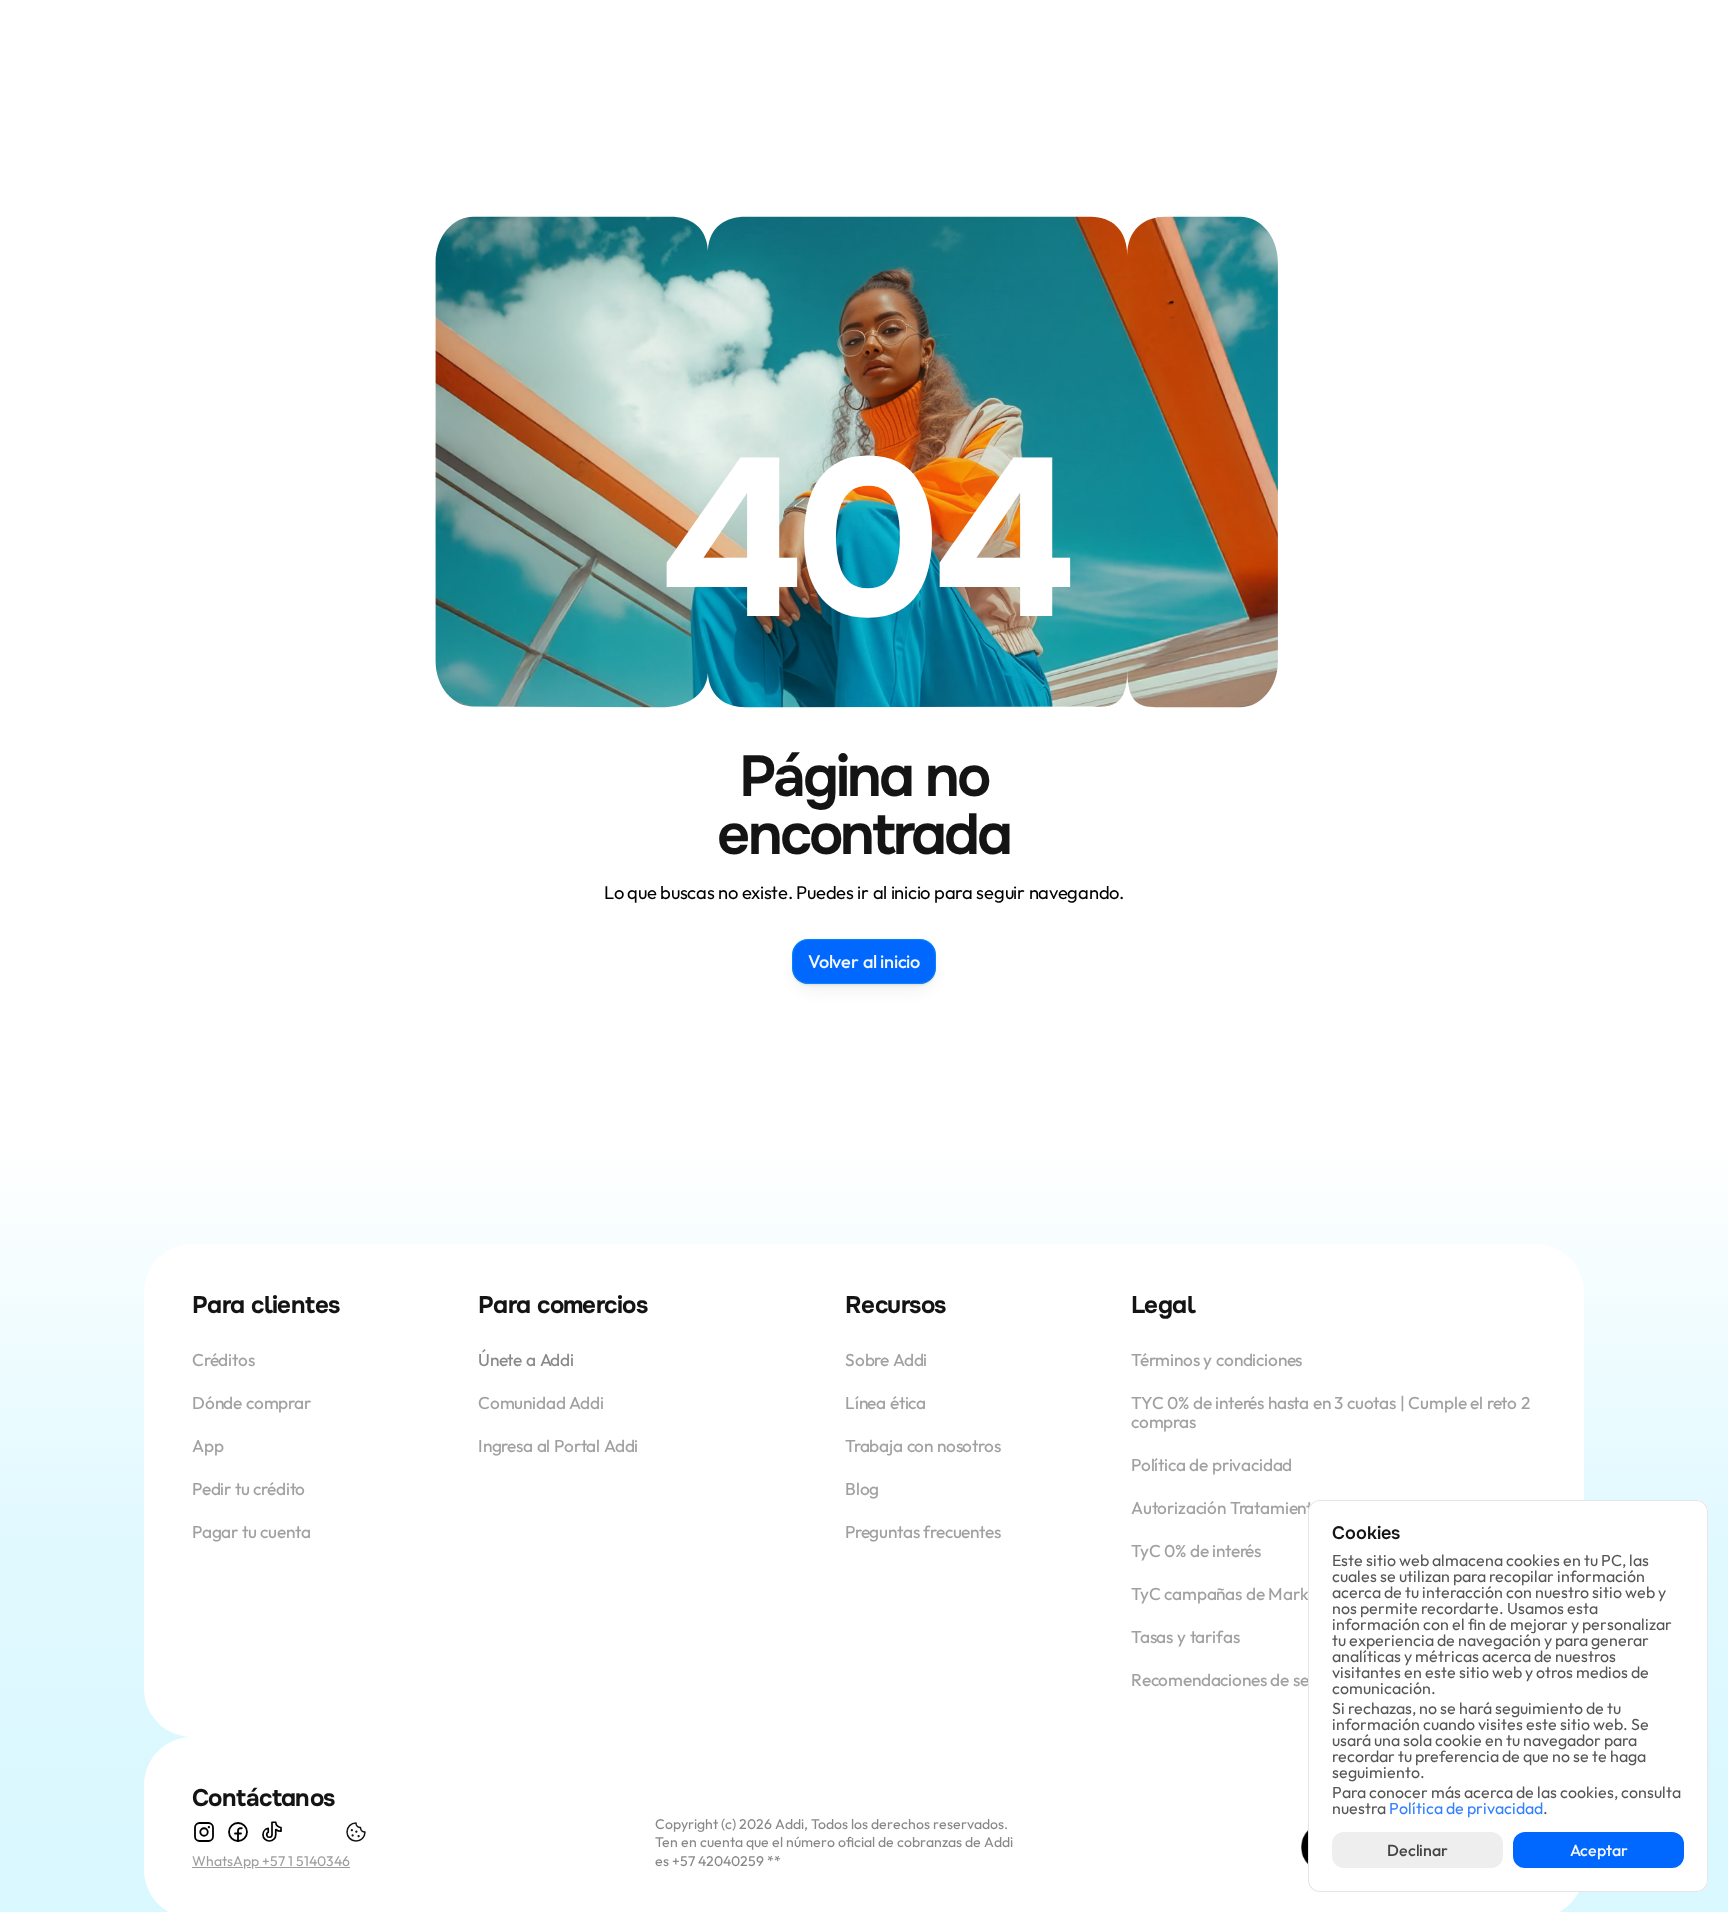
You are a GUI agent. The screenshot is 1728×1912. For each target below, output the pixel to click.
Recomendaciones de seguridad (1249, 1679)
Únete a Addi (526, 1359)
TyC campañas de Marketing (1238, 1593)
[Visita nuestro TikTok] (272, 1832)
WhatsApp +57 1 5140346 (271, 1861)
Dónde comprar (251, 1402)
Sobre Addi (886, 1359)
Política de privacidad (1211, 1464)
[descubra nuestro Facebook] (238, 1832)
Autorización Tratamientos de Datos (1265, 1507)
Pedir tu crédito (248, 1488)
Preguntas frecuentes (923, 1531)
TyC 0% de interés (1196, 1550)
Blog (862, 1488)
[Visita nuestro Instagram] (204, 1832)
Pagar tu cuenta (251, 1531)
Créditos (225, 1359)
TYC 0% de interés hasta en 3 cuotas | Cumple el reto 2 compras (1332, 1412)
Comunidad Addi (541, 1402)
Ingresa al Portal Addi (558, 1445)
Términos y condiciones (1216, 1359)
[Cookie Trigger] (356, 1832)
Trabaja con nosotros (923, 1445)
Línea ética (885, 1402)
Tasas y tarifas (1185, 1636)
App (209, 1445)
